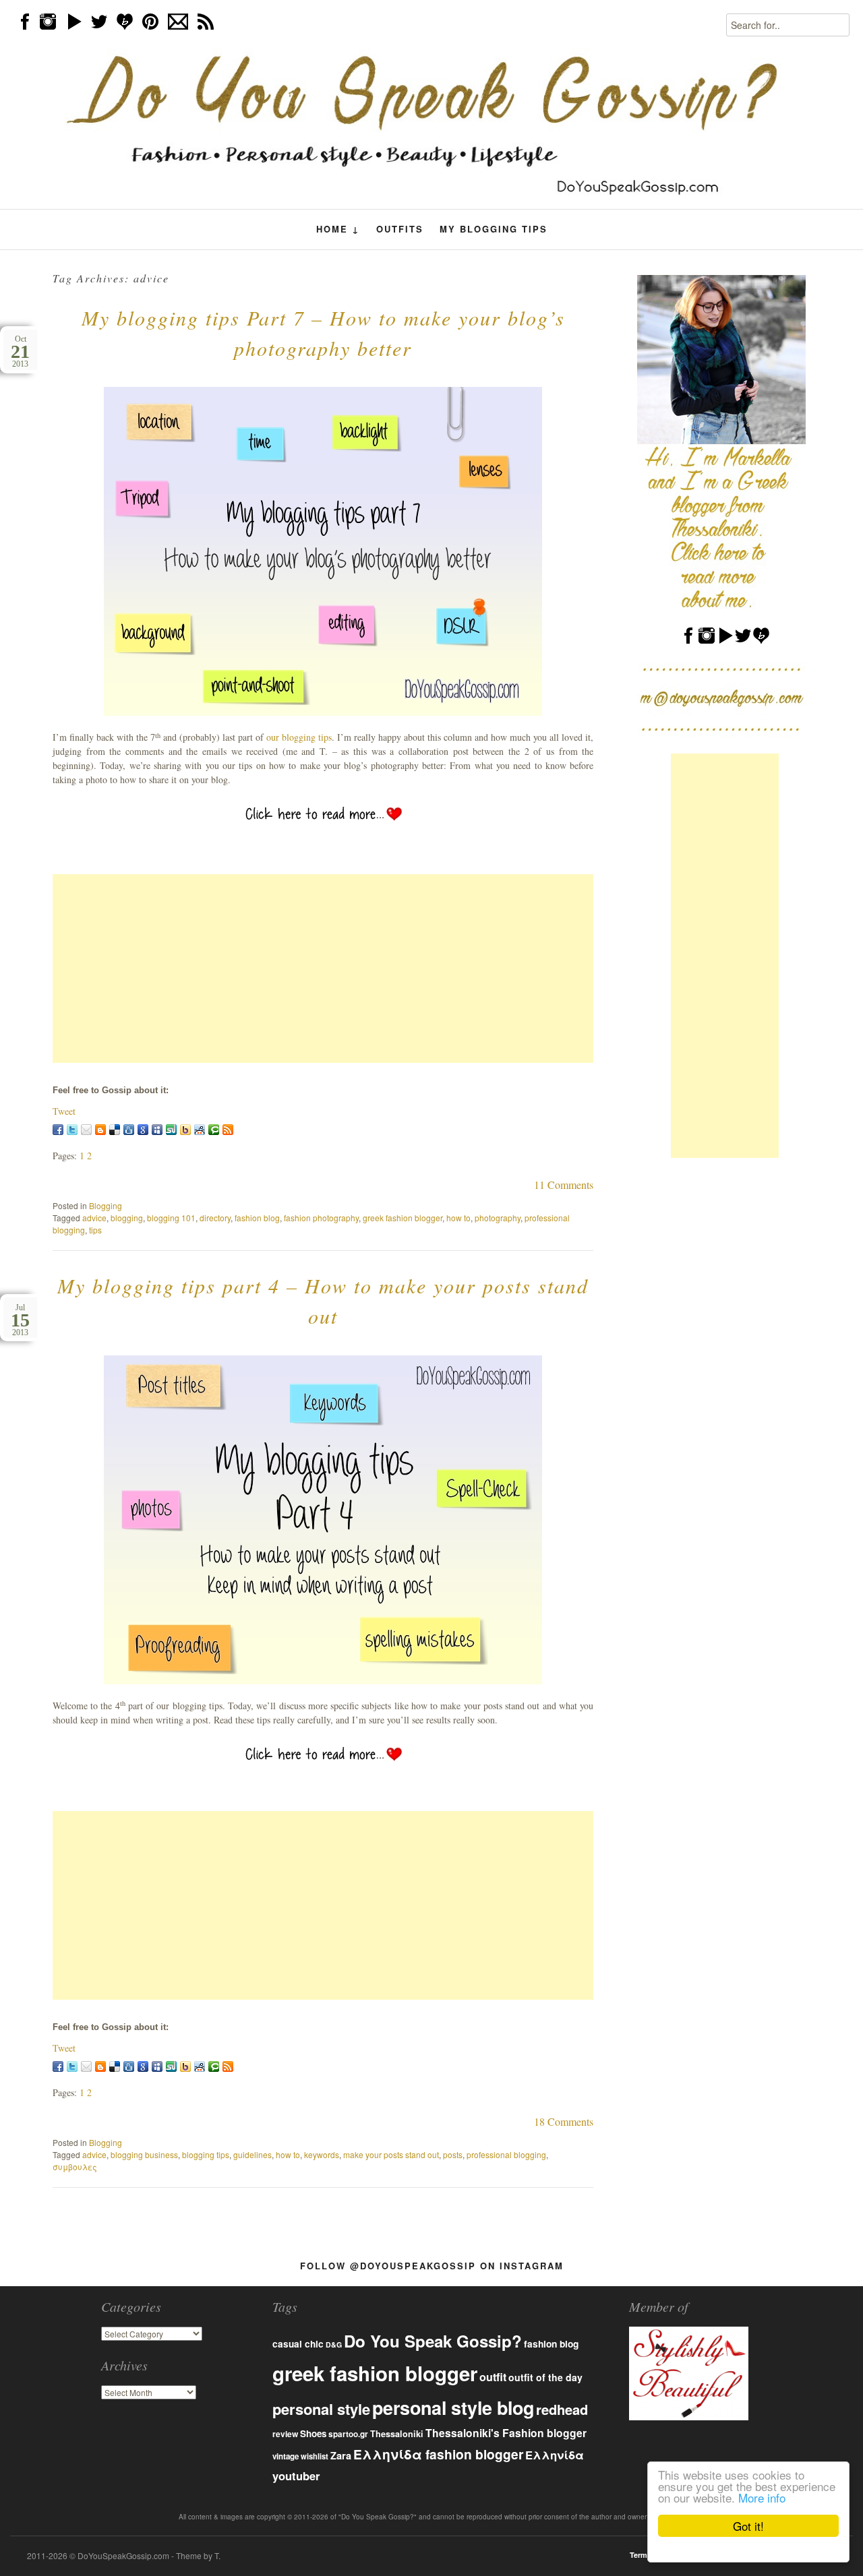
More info (762, 2497)
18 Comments (564, 2121)
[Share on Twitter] (72, 1130)
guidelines (252, 2154)
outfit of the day (545, 2377)
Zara (341, 2455)
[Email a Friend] (86, 1130)
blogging (127, 1218)
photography (498, 1218)
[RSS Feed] (228, 1130)
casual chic (298, 2344)
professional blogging (506, 2154)
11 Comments (564, 1185)
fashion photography (321, 1218)
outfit (493, 2377)
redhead (562, 2409)
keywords (322, 2154)
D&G (334, 2344)
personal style (321, 2409)
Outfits (400, 229)
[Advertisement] (323, 969)
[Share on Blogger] (100, 1130)
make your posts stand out (391, 2154)
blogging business (144, 2154)
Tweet (64, 1111)
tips (95, 1230)
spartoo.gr (348, 2434)
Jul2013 (20, 1320)
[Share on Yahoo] (185, 1130)
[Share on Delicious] (115, 1130)
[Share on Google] (143, 1130)
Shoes (313, 2433)
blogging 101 (171, 1218)
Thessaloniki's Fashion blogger (506, 2433)
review (285, 2434)
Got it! (748, 2526)
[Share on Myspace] (157, 1130)
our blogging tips (299, 737)
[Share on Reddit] (200, 1130)
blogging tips (206, 2154)
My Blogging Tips (494, 229)
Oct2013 (20, 351)
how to (458, 1218)
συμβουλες (75, 2167)
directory (215, 1218)
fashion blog (257, 1218)
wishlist (315, 2456)
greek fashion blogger (403, 1218)
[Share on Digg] (129, 1130)
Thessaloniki (397, 2434)
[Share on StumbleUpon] (171, 1130)
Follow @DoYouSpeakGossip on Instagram (432, 2266)
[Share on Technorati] (214, 1130)
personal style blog (453, 2408)
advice (94, 1218)
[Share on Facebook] (58, 1130)
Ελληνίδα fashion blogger (438, 2454)
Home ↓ (338, 229)
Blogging (106, 1205)
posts (453, 2154)
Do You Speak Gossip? (433, 2341)
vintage (286, 2456)
